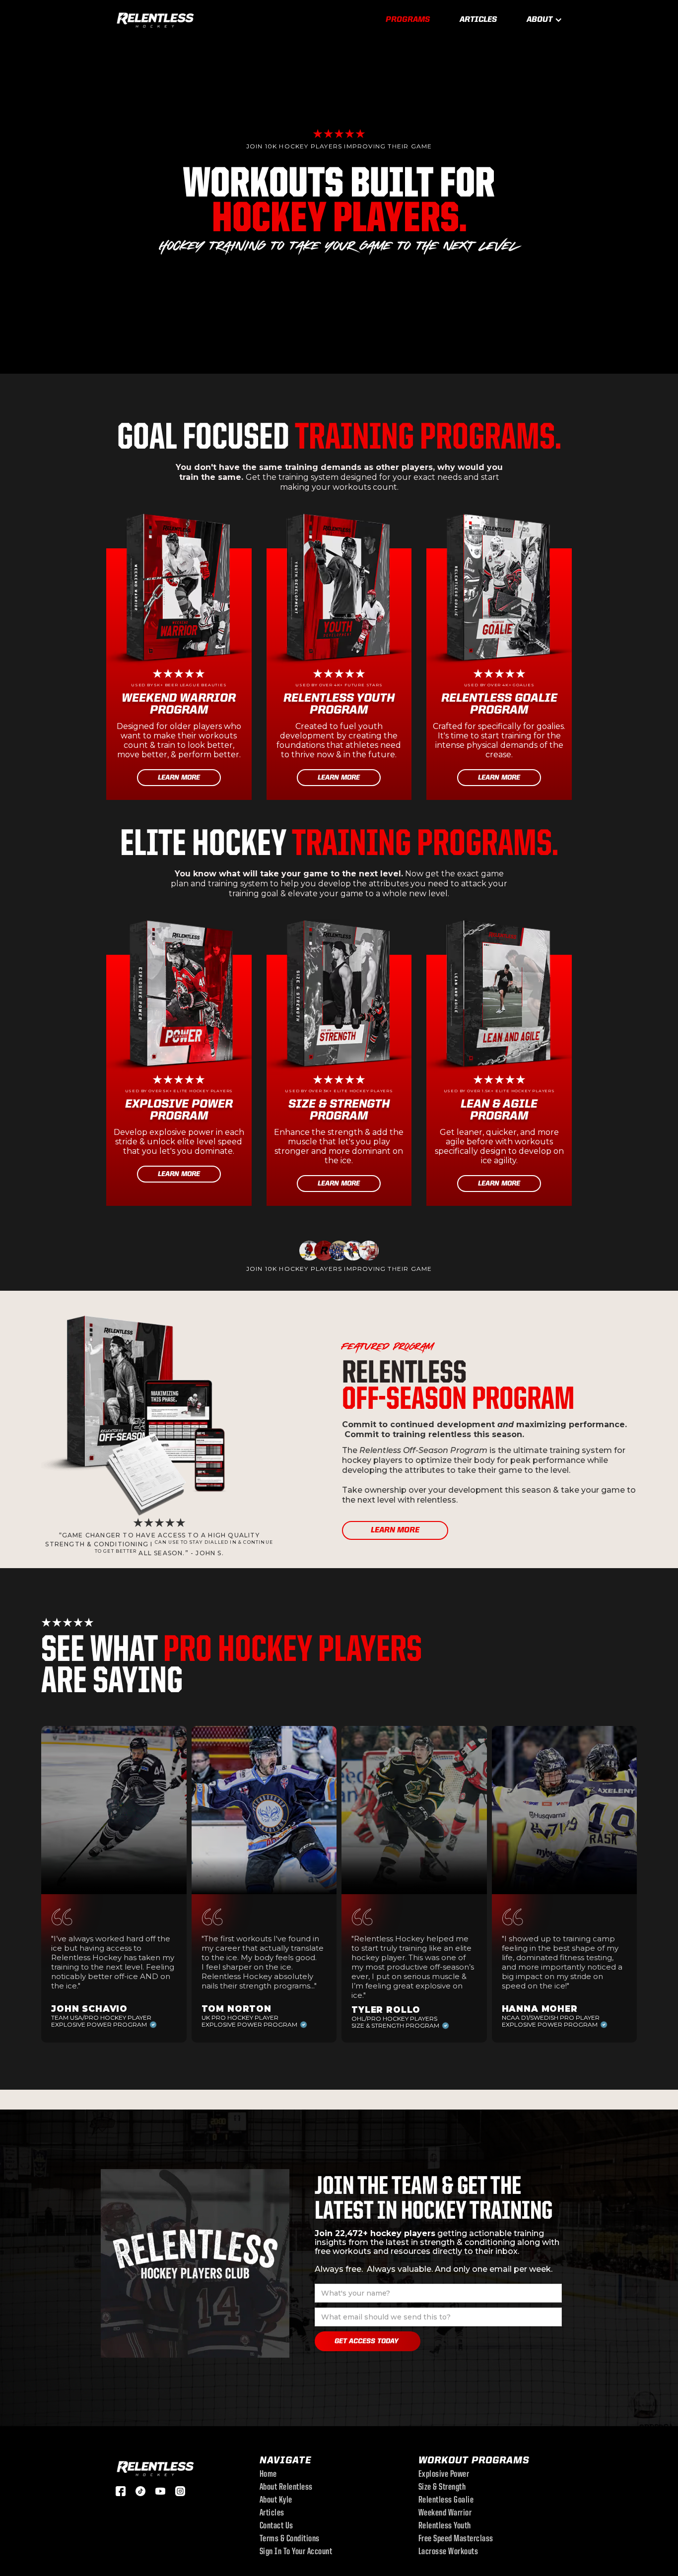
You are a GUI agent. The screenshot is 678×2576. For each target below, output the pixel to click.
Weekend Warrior (445, 2513)
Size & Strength (442, 2488)
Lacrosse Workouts (448, 2552)
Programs (408, 20)
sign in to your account (296, 2552)
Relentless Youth (445, 2526)
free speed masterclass (456, 2539)
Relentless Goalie (446, 2501)
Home (268, 2475)
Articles (478, 20)
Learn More (179, 778)
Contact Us (276, 2526)
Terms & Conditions (290, 2539)
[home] (155, 19)
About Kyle (276, 2501)
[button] (544, 20)
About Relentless (286, 2488)
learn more (395, 1530)
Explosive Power (444, 2475)
